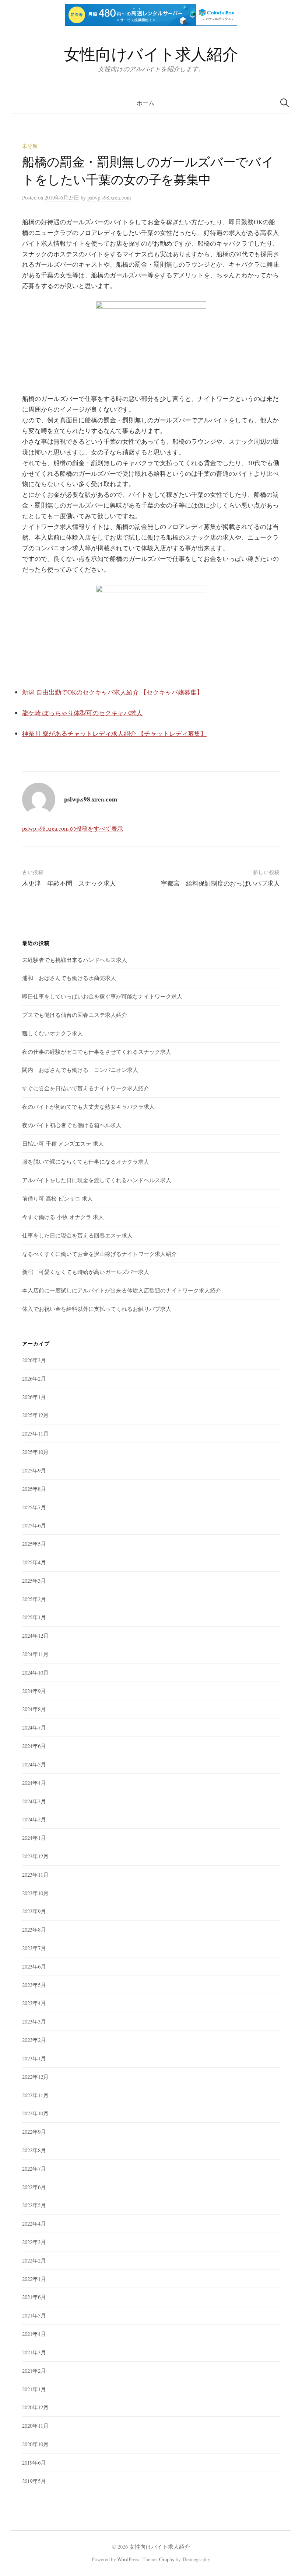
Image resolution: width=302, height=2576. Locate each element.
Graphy (167, 2559)
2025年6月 (34, 1525)
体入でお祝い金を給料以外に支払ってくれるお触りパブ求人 (97, 1309)
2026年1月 (34, 1397)
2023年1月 (34, 2058)
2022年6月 (34, 2187)
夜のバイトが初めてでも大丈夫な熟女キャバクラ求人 (88, 1107)
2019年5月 (34, 2481)
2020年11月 (35, 2426)
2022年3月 (34, 2242)
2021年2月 (34, 2371)
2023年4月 (34, 2003)
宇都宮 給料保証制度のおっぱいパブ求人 (220, 883)
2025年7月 (34, 1507)
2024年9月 (34, 1691)
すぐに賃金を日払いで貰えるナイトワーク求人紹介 (86, 1088)
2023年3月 (34, 2021)
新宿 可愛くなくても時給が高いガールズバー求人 (86, 1272)
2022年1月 (34, 2279)
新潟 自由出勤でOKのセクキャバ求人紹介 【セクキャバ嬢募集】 (113, 692)
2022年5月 (34, 2205)
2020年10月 (35, 2444)
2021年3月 (34, 2352)
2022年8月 (34, 2150)
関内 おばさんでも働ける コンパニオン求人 (80, 1070)
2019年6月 (34, 2462)
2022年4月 (34, 2223)
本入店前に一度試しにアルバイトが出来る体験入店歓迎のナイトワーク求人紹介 (122, 1290)
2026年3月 (34, 1360)
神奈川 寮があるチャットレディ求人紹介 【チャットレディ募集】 (114, 733)
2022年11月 (35, 2095)
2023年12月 (35, 1856)
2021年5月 (34, 2315)
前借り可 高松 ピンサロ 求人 (57, 1198)
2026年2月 (34, 1378)
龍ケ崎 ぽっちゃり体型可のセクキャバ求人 (82, 713)
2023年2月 (34, 2040)
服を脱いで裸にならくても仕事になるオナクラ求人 (86, 1161)
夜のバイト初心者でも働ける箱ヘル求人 (72, 1125)
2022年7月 (34, 2168)
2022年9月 (34, 2132)
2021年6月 (34, 2297)
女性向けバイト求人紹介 (151, 54)
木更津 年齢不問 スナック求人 (69, 883)
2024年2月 (34, 1819)
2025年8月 (34, 1489)
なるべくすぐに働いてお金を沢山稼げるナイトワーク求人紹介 (99, 1254)
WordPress (128, 2559)
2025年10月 (35, 1452)
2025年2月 (34, 1599)
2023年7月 (34, 1948)
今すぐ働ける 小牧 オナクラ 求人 (63, 1217)
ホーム (145, 103)
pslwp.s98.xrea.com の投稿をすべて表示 (73, 828)
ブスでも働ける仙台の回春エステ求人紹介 (75, 1015)
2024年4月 (34, 1783)
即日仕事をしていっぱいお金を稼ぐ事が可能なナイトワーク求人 (102, 996)
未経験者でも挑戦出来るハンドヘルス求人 (75, 960)
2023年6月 (34, 1966)
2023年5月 (34, 1985)
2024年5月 (34, 1764)
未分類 (30, 146)
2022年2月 (34, 2260)
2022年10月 (35, 2113)
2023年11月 (35, 1874)
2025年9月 (34, 1470)
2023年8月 (34, 1929)
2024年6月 (34, 1746)
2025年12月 (35, 1415)
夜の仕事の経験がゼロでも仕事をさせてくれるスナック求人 (97, 1052)
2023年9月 (34, 1911)
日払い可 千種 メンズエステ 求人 (63, 1143)
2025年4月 (34, 1562)
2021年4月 (34, 2334)
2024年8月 (34, 1709)
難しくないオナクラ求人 (52, 1033)
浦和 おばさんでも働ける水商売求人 (69, 978)
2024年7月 (34, 1727)
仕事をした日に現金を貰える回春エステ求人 (77, 1235)
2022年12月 (35, 2077)
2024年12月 (35, 1635)
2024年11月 (35, 1654)
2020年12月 (35, 2407)
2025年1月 (34, 1617)
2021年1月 (34, 2389)
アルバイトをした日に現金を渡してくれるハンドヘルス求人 (97, 1180)
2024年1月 (34, 1838)
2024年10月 (35, 1672)
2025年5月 (34, 1544)
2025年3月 (34, 1580)
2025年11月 (35, 1433)
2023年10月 (35, 1893)
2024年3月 (34, 1801)
